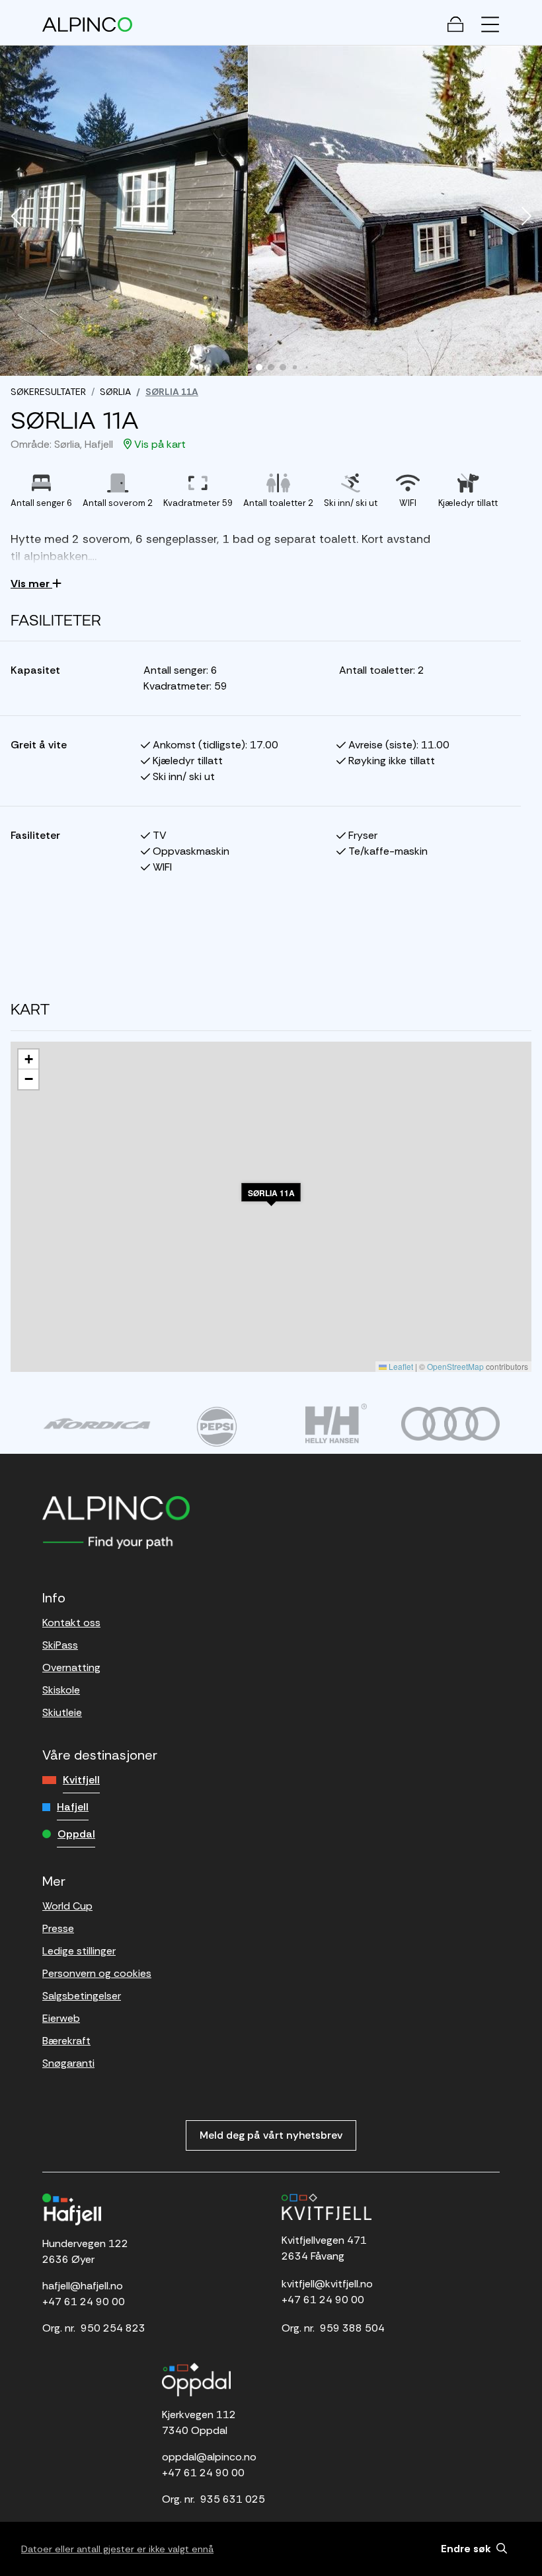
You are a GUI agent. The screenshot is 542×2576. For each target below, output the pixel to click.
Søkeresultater (48, 392)
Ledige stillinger (79, 1951)
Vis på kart (159, 444)
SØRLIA (115, 392)
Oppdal (76, 1834)
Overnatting (71, 1667)
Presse (58, 1928)
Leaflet (400, 1366)
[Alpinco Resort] (87, 24)
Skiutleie (62, 1712)
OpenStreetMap (455, 1366)
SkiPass (60, 1645)
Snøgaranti (68, 2063)
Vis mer (31, 584)
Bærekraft (66, 2041)
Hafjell (73, 1807)
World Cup (67, 1906)
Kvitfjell (81, 1780)
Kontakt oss (71, 1623)
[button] (16, 217)
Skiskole (61, 1690)
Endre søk (467, 2549)
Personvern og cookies (97, 1973)
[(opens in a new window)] (97, 1423)
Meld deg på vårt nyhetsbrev (271, 2135)
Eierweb (61, 2018)
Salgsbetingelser (82, 1996)
